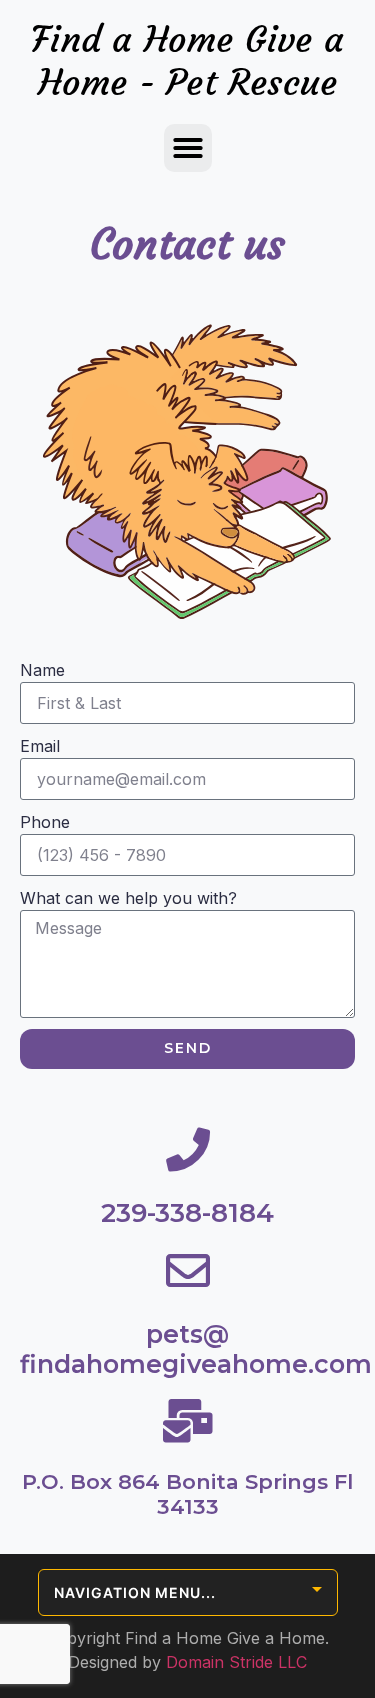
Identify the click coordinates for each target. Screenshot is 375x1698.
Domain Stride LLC (236, 1662)
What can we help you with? (128, 898)
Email (40, 746)
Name (42, 670)
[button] (188, 148)
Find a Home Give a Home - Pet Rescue (187, 61)
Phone (45, 822)
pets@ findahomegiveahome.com (196, 1349)
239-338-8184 (187, 1213)
